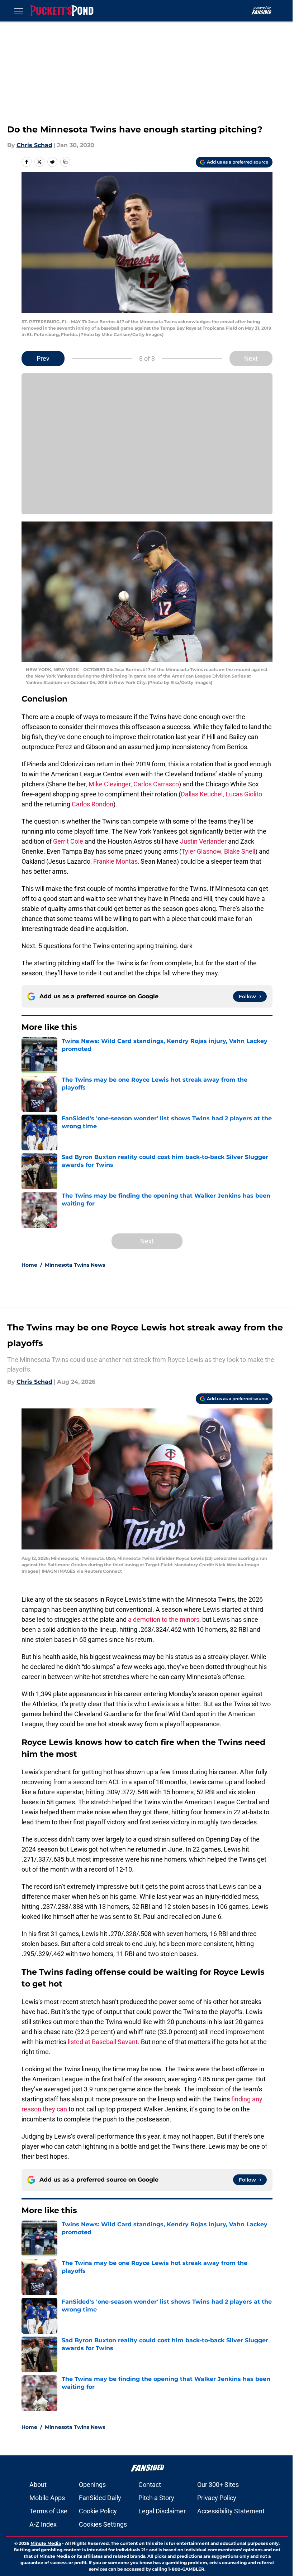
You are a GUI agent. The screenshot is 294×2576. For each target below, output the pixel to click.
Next (251, 358)
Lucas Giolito (244, 794)
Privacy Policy (217, 2498)
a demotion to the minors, (164, 1619)
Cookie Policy (98, 2511)
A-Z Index (43, 2524)
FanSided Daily (100, 2498)
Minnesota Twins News (75, 1265)
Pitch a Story (156, 2498)
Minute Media (46, 2543)
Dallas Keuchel (202, 794)
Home (29, 1265)
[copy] (65, 162)
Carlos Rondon (93, 804)
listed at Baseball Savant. (104, 2042)
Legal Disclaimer (162, 2511)
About (38, 2485)
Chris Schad (34, 145)
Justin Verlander (203, 841)
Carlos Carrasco (156, 784)
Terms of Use (48, 2511)
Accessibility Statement (231, 2511)
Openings (92, 2485)
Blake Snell (240, 851)
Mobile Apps (47, 2498)
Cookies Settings (103, 2524)
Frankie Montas (115, 861)
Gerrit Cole (68, 841)
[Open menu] (19, 11)
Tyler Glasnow (201, 851)
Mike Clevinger (110, 784)
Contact (150, 2485)
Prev (43, 358)
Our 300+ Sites (218, 2485)
